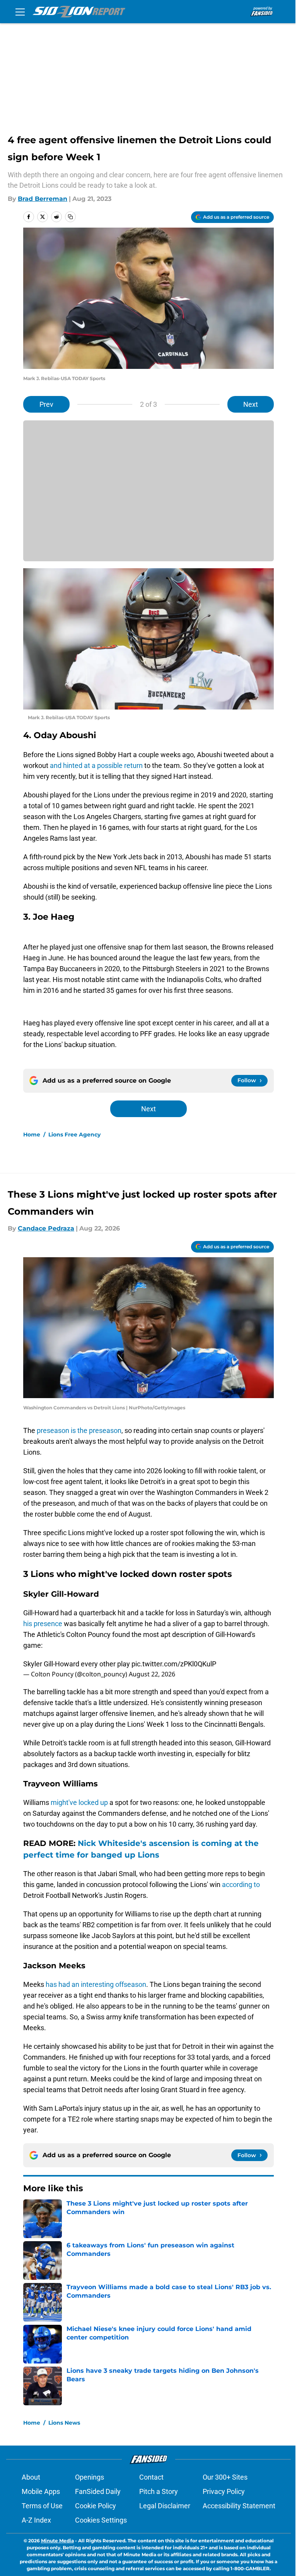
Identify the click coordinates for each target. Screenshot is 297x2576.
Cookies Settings (101, 2520)
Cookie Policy (96, 2506)
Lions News (64, 2423)
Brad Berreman (43, 199)
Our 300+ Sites (225, 2477)
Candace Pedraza (46, 1228)
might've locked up (79, 1802)
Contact (151, 2477)
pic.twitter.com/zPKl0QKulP (174, 1664)
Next (251, 404)
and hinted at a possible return (97, 765)
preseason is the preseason (79, 1430)
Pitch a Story (159, 2491)
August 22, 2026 (152, 1674)
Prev (46, 404)
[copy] (70, 217)
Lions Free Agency (74, 1135)
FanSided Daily (98, 2491)
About (31, 2477)
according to (241, 1884)
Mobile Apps (41, 2491)
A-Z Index (36, 2520)
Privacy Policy (224, 2491)
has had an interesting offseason (96, 1984)
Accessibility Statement (239, 2506)
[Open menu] (20, 12)
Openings (90, 2477)
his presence (43, 1624)
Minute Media (57, 2541)
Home (32, 1135)
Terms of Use (42, 2506)
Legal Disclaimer (165, 2506)
